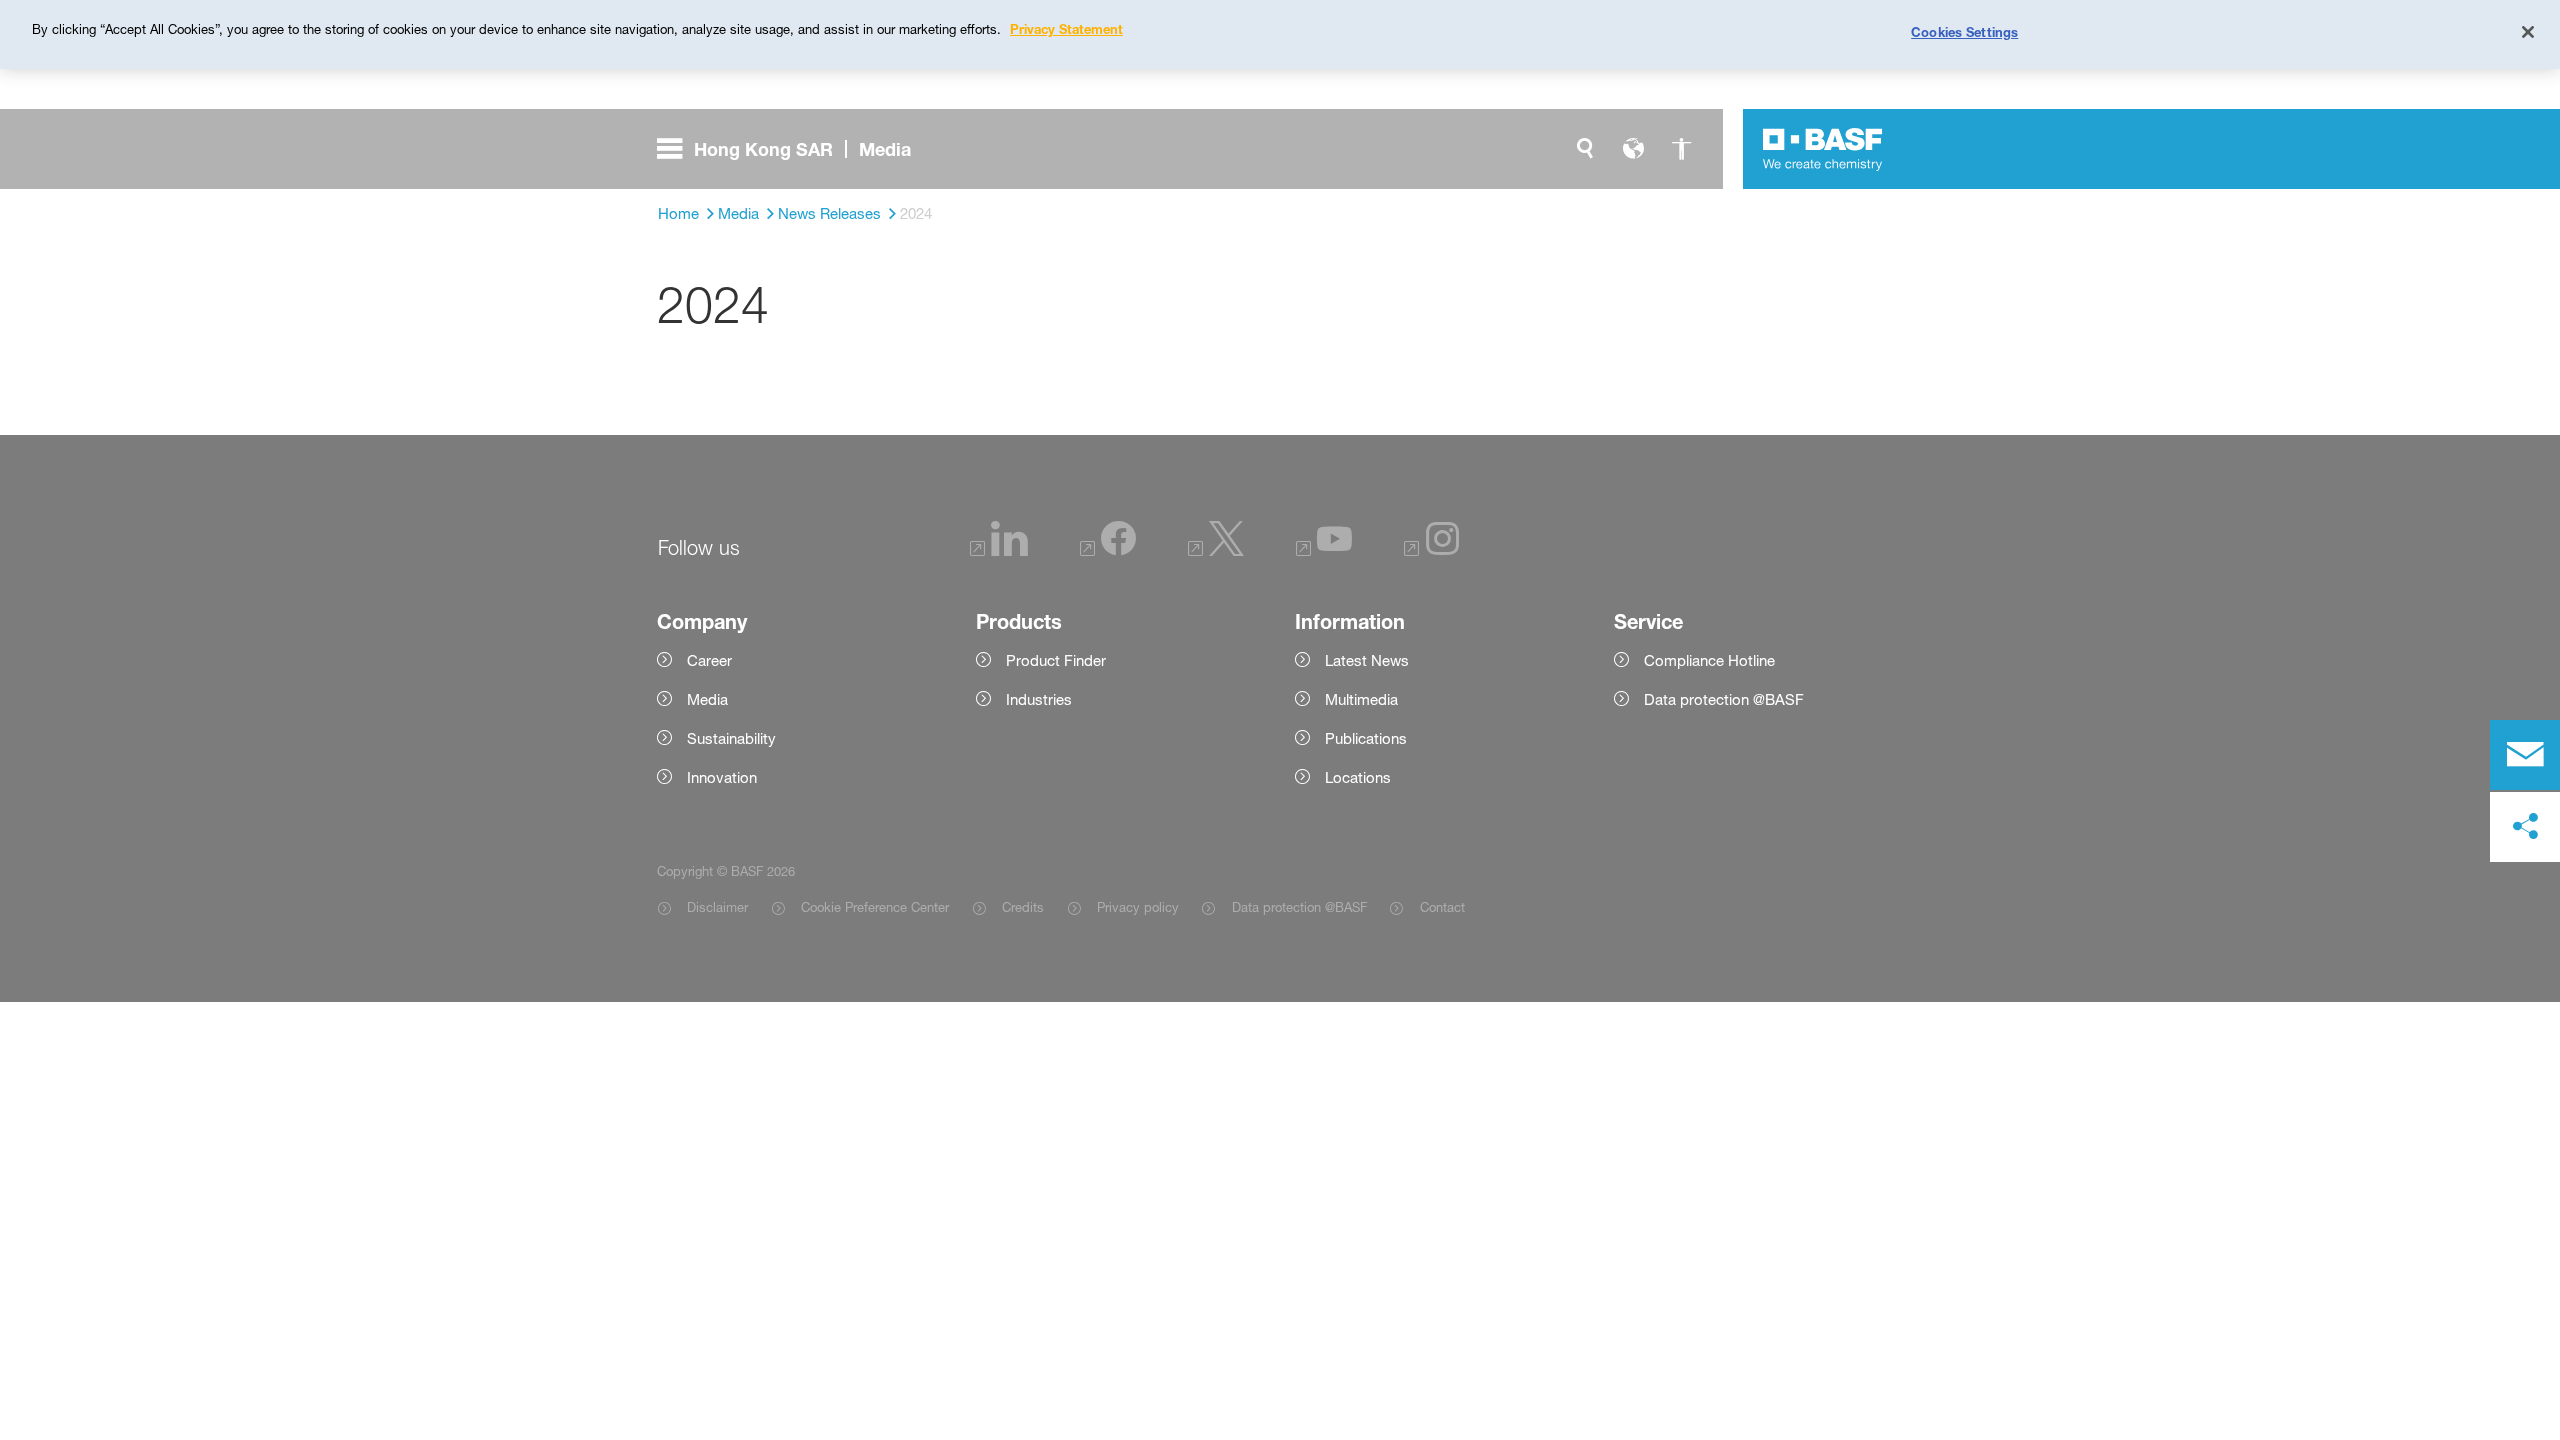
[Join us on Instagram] (1432, 550)
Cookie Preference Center (875, 907)
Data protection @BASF (1299, 907)
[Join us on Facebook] (1108, 550)
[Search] (1585, 149)
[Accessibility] (1681, 149)
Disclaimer (717, 907)
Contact (1442, 907)
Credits (1023, 907)
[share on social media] (2525, 827)
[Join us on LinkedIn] (999, 550)
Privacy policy (1138, 907)
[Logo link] (1823, 149)
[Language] (1633, 149)
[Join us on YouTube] (1324, 550)
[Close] (2528, 32)
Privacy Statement (1066, 29)
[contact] (2525, 755)
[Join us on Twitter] (1216, 550)
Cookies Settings (1964, 32)
